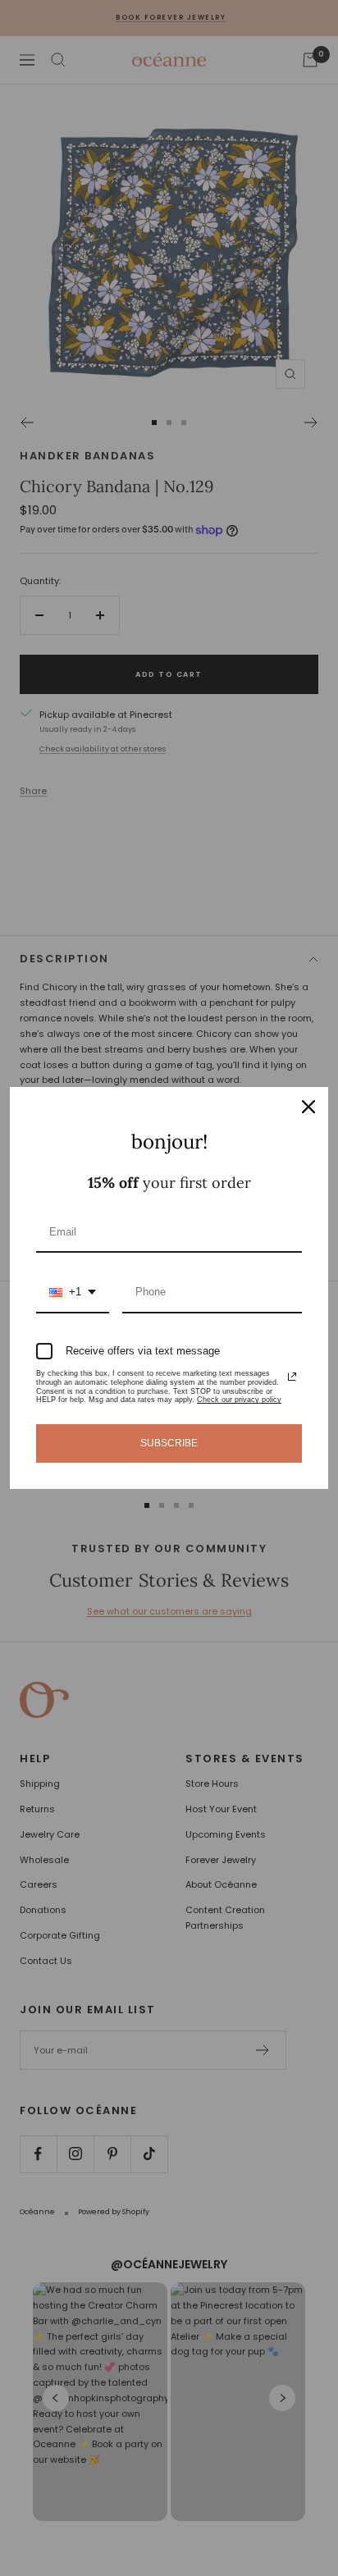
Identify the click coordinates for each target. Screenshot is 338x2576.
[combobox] (73, 1293)
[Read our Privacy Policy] (292, 1377)
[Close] (308, 1107)
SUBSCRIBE (169, 1443)
